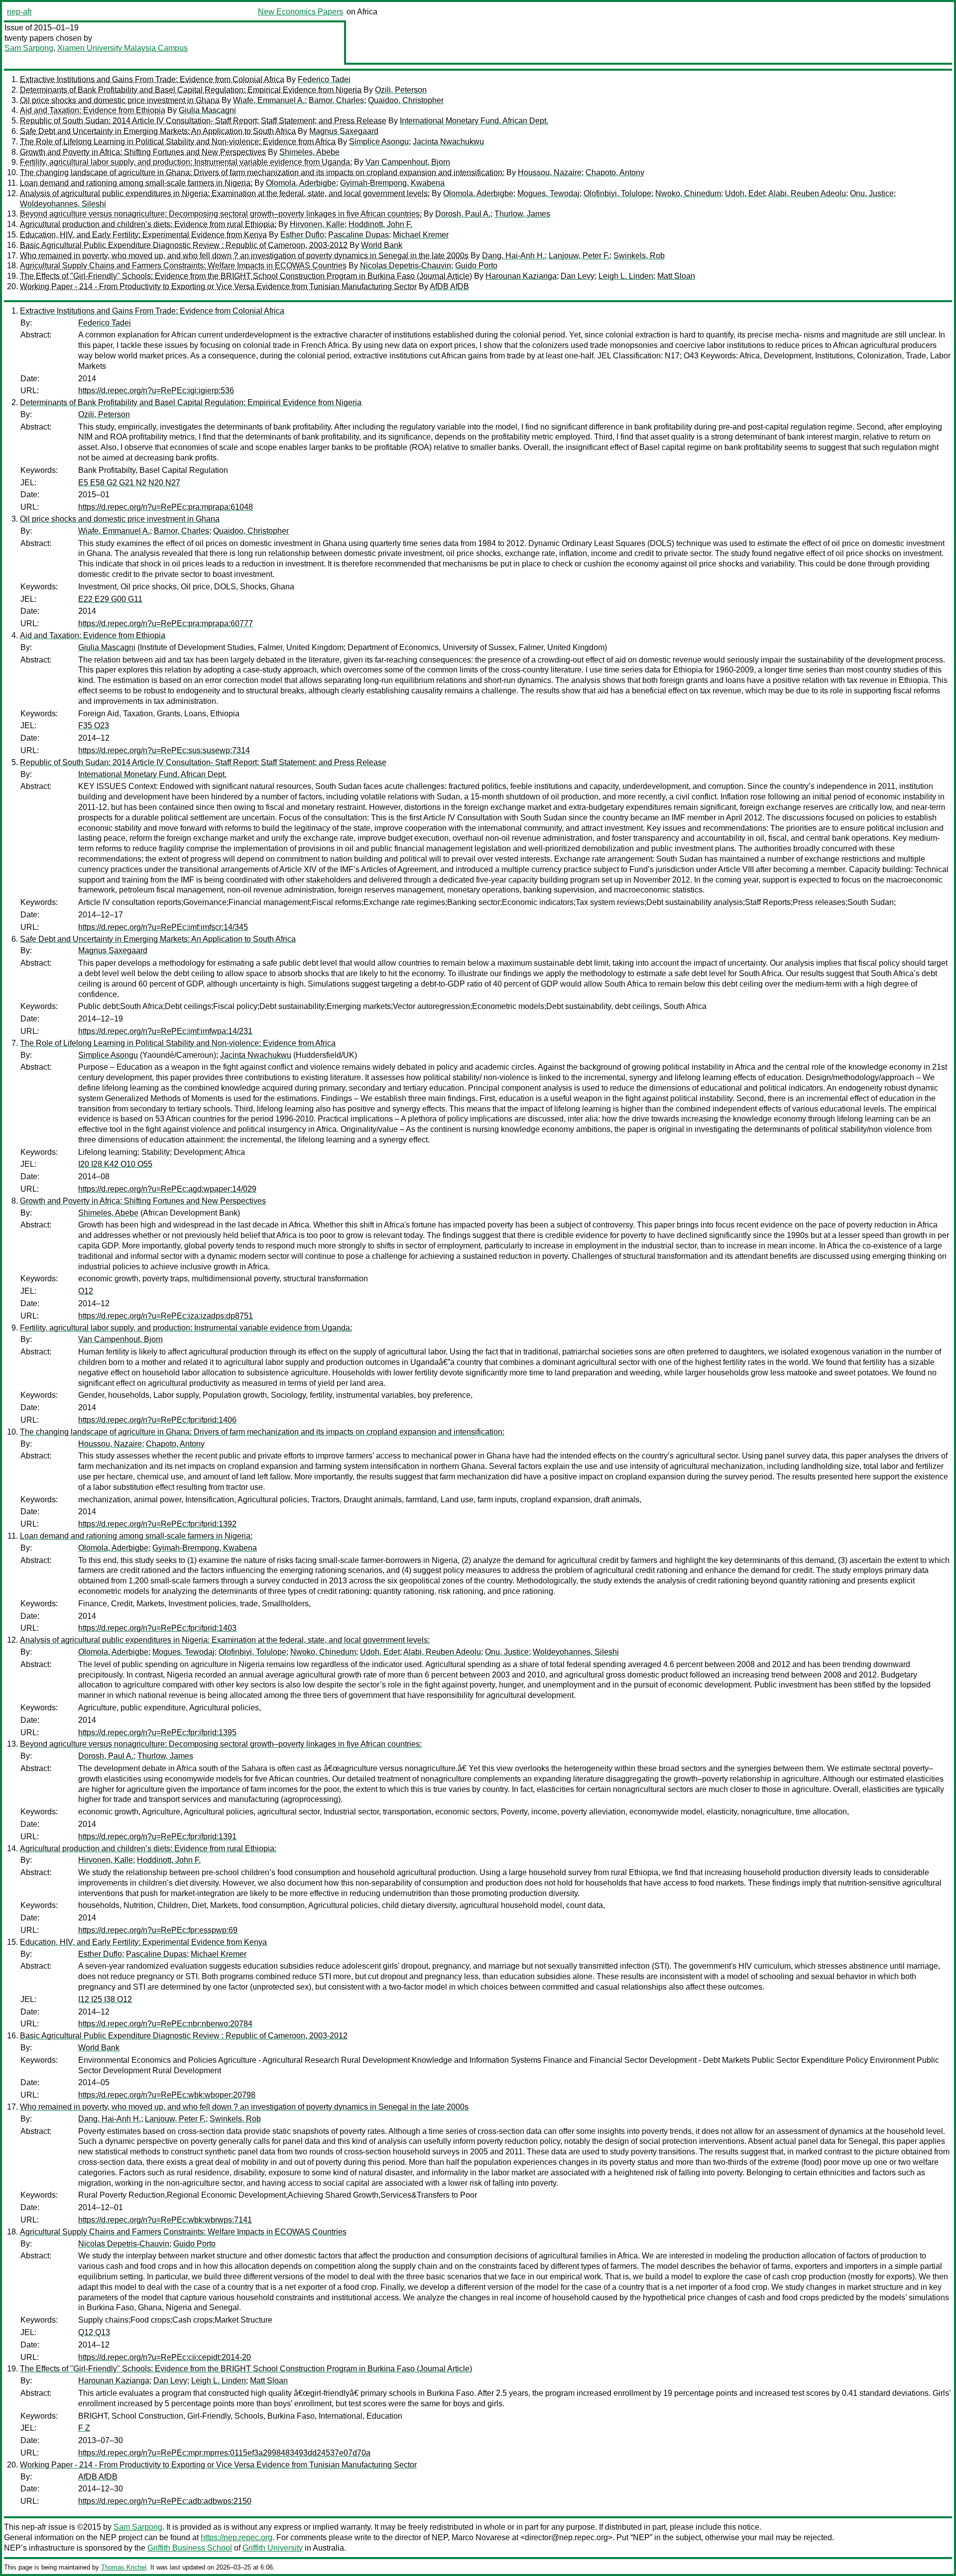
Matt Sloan (676, 276)
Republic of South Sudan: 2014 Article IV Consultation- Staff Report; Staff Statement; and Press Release (203, 121)
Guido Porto (476, 266)
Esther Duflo (302, 235)
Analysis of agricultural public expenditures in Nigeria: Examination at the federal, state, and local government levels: (225, 193)
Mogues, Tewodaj (548, 193)
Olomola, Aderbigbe (301, 183)
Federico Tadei (324, 79)
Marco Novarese (481, 2537)
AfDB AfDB (449, 286)
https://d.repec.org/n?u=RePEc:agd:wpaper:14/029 (167, 1189)
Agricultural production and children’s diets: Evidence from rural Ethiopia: (148, 224)
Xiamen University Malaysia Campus (122, 48)
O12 (86, 1291)
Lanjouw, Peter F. (579, 256)
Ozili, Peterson (401, 90)
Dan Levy (578, 276)
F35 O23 (94, 726)
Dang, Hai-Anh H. (513, 256)
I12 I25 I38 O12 (105, 1999)
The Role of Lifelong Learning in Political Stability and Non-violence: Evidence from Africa (178, 142)
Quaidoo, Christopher (406, 100)
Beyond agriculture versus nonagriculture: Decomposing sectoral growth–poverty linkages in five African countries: (221, 214)
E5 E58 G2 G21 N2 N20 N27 (129, 483)
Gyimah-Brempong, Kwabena (392, 183)
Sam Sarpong (29, 48)
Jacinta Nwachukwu (448, 142)
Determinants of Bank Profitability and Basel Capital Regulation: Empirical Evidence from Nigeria (191, 90)
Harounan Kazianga (521, 276)
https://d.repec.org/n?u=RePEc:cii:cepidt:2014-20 (165, 2357)
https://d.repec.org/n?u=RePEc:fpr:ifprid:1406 (157, 1420)
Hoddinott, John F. (380, 224)
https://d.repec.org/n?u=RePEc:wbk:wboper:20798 (167, 2095)
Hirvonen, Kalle (317, 224)
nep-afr (19, 12)
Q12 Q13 (94, 2332)
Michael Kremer (421, 235)
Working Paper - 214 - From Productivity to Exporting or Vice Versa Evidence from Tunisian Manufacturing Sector (218, 286)
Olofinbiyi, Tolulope (617, 193)
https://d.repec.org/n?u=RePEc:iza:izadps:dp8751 (166, 1316)
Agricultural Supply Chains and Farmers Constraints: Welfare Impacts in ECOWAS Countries (183, 266)
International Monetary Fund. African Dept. (474, 121)
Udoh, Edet (745, 193)
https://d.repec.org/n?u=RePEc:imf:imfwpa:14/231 (165, 1031)
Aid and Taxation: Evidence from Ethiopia (93, 110)
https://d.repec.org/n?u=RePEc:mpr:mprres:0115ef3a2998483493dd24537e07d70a (224, 2453)
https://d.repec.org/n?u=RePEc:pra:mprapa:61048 (166, 507)
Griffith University (273, 2548)
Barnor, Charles (336, 100)
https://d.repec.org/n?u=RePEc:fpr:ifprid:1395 (157, 1733)
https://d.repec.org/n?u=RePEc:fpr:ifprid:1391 (157, 1837)
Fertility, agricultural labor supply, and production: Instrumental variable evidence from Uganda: (186, 162)
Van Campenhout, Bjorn (408, 162)
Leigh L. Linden (626, 276)
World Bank (382, 245)
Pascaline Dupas (358, 235)
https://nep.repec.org (237, 2537)
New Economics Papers (300, 12)
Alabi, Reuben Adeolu (807, 193)
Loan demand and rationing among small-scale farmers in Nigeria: (136, 183)
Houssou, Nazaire (550, 172)
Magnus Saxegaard (344, 131)
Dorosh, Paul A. (463, 214)
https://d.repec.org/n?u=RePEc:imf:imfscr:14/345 (163, 927)
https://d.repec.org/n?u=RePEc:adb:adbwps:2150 (165, 2501)
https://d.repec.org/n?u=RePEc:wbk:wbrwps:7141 (165, 2220)
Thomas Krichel (124, 2567)
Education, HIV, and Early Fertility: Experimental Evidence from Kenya (143, 235)
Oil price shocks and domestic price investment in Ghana (120, 100)
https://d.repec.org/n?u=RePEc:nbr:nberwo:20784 (165, 2024)
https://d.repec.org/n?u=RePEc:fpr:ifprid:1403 (157, 1628)
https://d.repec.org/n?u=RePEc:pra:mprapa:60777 (166, 623)
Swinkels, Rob (639, 256)
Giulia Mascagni (207, 110)
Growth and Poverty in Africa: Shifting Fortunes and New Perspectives (143, 152)
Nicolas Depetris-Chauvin (406, 266)
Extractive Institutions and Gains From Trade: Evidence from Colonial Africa (152, 79)
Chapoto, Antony (615, 172)
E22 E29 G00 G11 (110, 599)
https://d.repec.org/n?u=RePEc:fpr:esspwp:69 (158, 1930)
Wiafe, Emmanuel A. (269, 100)
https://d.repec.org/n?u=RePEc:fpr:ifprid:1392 (157, 1524)
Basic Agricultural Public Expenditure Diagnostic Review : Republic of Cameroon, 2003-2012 (184, 245)
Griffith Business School (190, 2548)
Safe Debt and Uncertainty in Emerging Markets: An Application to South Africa (158, 131)
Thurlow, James (522, 214)
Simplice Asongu (379, 142)
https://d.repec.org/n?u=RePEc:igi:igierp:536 (156, 391)
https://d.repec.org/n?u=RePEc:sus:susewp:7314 (164, 750)
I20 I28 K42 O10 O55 (115, 1164)
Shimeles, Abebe (309, 152)
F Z (84, 2428)
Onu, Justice (872, 193)
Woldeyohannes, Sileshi (63, 204)
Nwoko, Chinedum (688, 193)
